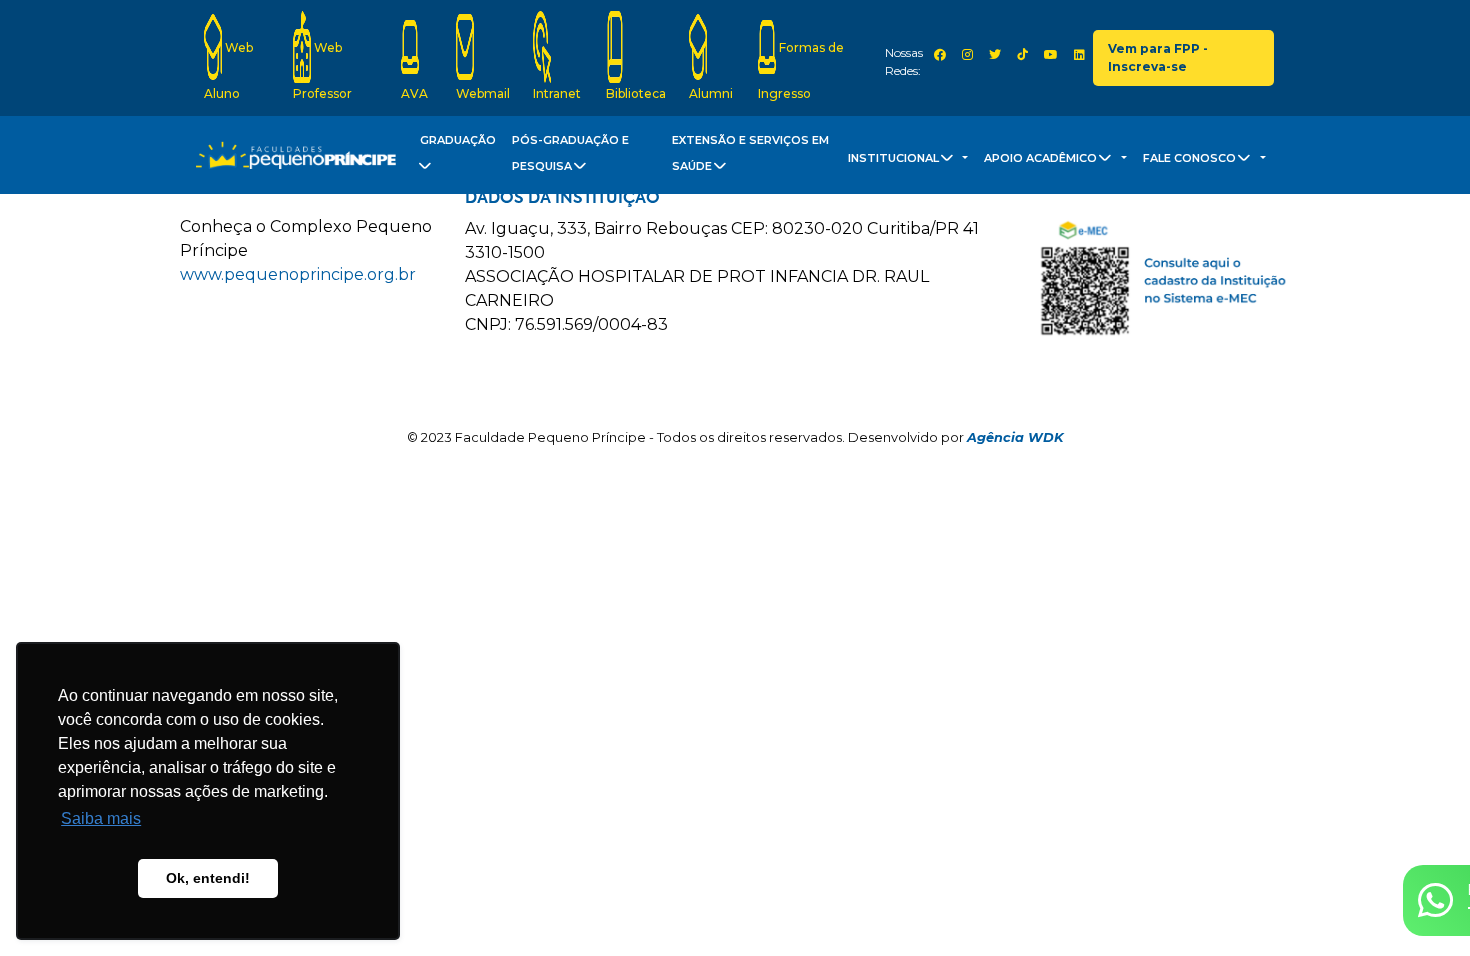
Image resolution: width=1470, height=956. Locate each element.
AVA (414, 93)
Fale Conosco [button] (1191, 158)
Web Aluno (228, 70)
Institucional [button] (895, 158)
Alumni (711, 93)
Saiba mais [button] (101, 818)
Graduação (458, 140)
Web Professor (322, 70)
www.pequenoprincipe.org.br (298, 274)
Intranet (557, 93)
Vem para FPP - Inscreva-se (1158, 57)
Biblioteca (636, 93)
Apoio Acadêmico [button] (1042, 158)
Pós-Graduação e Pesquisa (570, 153)
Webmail (483, 93)
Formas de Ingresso (801, 70)
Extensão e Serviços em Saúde (750, 153)
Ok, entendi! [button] (208, 878)
